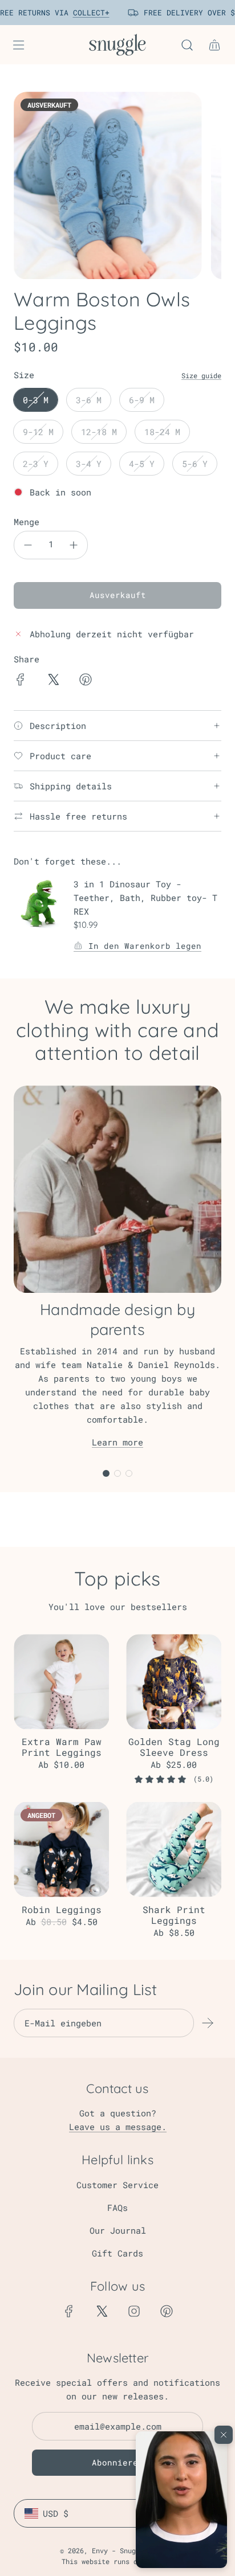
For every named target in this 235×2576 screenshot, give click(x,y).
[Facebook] (69, 2311)
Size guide (201, 375)
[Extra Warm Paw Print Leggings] (61, 1682)
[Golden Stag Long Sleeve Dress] (174, 1682)
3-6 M (89, 400)
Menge (27, 522)
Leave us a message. (118, 2127)
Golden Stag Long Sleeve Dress (174, 1747)
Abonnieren (117, 2462)
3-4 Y (89, 464)
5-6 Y (195, 464)
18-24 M (162, 432)
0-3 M (36, 400)
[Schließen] (224, 2435)
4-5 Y (142, 464)
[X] (102, 2311)
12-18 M (99, 432)
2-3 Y (36, 464)
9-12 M (38, 432)
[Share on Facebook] (21, 681)
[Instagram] (134, 2311)
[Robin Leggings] (61, 1850)
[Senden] (208, 2023)
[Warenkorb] (214, 45)
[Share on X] (53, 681)
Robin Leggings (62, 1909)
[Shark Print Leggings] (174, 1850)
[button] (181, 2500)
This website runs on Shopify (117, 2561)
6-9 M (142, 400)
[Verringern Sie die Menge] (28, 545)
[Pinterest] (167, 2311)
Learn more (117, 1442)
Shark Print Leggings (174, 1915)
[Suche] (187, 45)
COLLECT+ (86, 13)
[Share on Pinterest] (86, 681)
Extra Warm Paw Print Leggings (62, 1747)
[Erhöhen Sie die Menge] (74, 545)
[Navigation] (18, 45)
